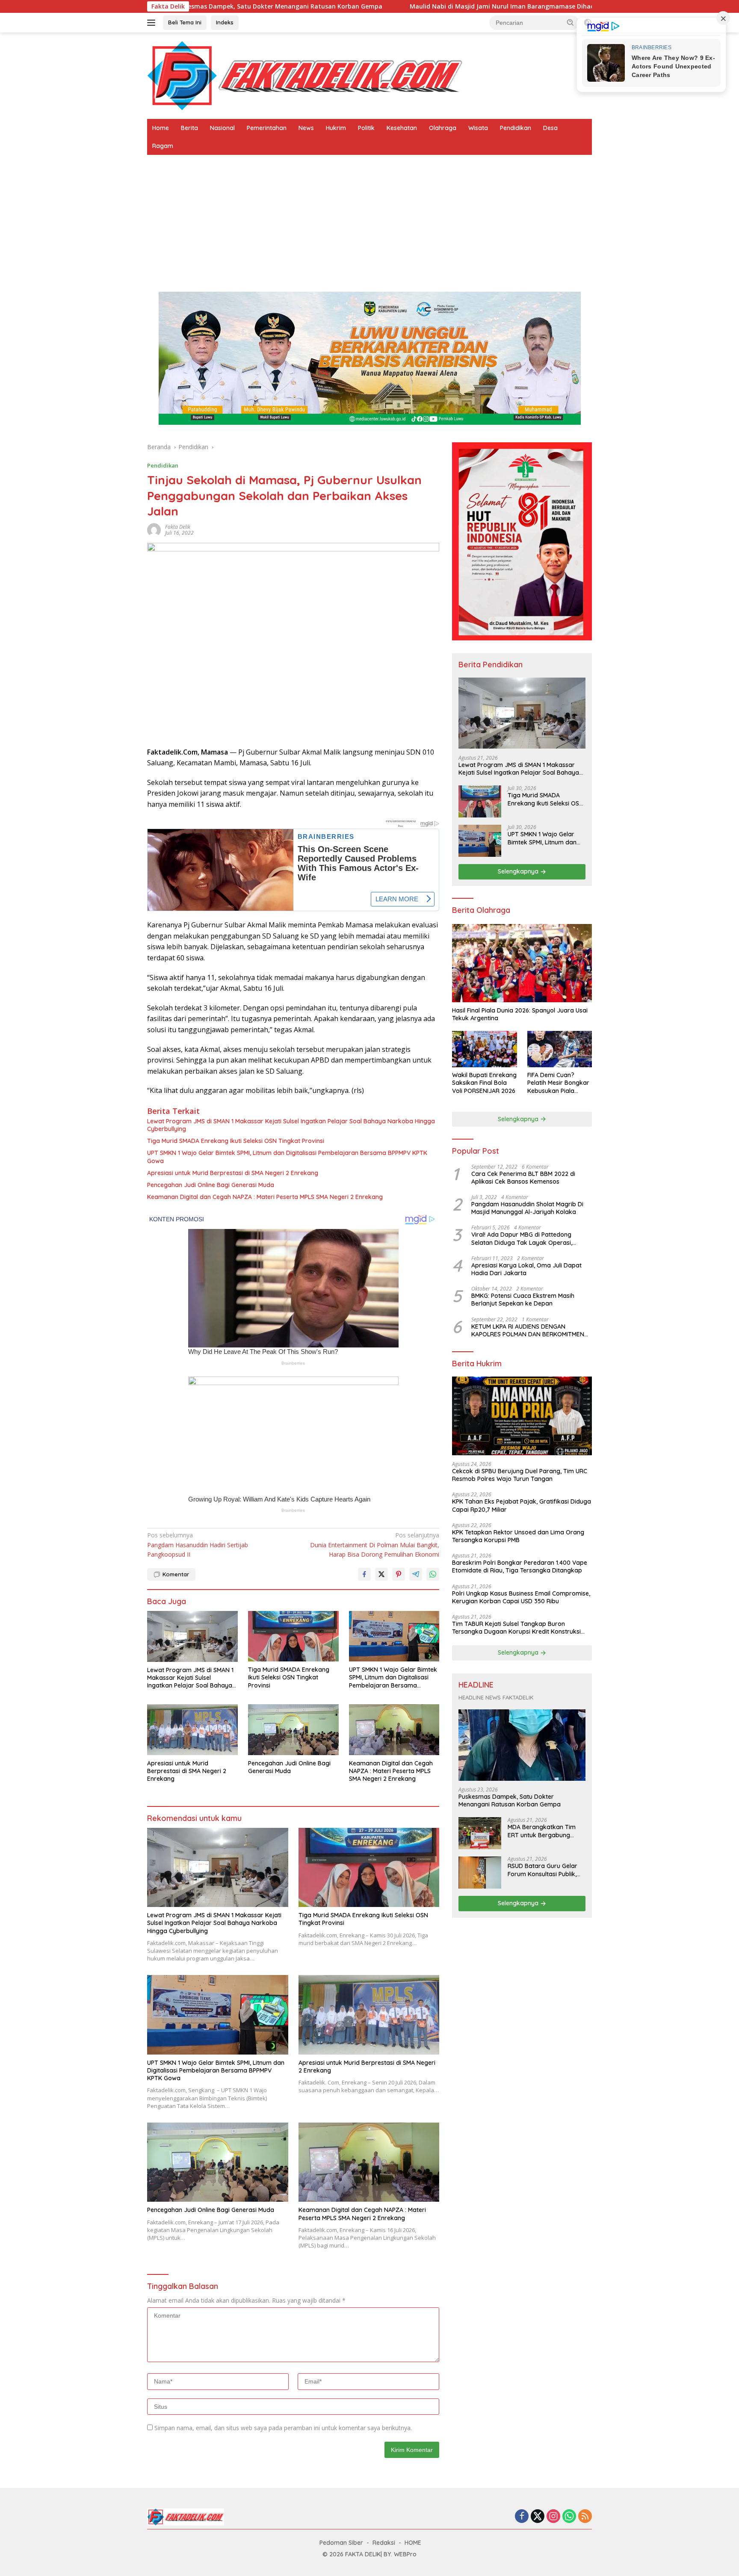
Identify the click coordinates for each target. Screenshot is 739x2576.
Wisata (478, 128)
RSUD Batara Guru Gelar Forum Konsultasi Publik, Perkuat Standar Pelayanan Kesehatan (542, 1870)
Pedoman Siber (341, 2543)
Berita (189, 128)
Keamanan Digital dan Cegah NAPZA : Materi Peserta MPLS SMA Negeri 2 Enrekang (265, 1197)
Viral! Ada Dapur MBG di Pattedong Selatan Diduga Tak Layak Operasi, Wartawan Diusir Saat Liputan (522, 1239)
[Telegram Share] (416, 1574)
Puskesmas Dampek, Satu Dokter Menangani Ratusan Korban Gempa (510, 1801)
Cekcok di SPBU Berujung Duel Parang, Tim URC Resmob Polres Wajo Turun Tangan (520, 1475)
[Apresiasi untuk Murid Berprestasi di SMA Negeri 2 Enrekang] (192, 1730)
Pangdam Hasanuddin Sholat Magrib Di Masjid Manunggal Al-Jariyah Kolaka (527, 1208)
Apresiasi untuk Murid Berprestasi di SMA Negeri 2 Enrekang (233, 1173)
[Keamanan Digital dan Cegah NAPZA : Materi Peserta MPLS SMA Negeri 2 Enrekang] (394, 1730)
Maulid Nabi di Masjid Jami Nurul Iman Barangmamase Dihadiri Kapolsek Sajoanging (320, 6)
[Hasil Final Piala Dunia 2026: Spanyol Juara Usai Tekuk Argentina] (522, 963)
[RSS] (585, 2517)
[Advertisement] (369, 219)
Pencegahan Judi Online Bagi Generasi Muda (211, 1185)
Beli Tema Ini (185, 22)
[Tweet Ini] (381, 1574)
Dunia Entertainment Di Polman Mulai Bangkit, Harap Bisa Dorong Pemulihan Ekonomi (375, 1545)
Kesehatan (402, 128)
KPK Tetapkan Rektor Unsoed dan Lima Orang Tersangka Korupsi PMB (518, 1536)
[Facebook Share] (364, 1574)
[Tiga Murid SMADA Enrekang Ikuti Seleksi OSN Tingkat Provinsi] (293, 1636)
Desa (550, 128)
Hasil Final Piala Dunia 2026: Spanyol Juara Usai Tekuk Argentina (520, 1014)
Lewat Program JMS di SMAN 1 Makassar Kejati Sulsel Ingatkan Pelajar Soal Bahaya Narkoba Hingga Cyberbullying (291, 1125)
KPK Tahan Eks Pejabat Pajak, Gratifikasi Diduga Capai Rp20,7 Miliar (522, 1506)
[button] (571, 22)
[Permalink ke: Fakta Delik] (154, 529)
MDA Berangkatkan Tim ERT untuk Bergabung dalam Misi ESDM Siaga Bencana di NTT (542, 1831)
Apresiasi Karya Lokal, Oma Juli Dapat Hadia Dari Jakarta (526, 1269)
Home (161, 128)
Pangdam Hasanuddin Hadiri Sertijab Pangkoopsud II (198, 1545)
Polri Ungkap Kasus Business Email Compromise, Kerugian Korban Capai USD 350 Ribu (521, 1597)
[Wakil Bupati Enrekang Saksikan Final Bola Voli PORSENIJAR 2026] (484, 1049)
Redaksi (384, 2543)
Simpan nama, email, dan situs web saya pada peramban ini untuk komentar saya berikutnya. (283, 2428)
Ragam (163, 146)
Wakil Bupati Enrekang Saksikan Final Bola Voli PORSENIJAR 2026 (484, 1083)
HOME (413, 2543)
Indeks (225, 22)
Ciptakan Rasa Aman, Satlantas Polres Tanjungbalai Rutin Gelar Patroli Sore (590, 6)
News (306, 128)
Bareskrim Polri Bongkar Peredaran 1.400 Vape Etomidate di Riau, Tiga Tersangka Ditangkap (520, 1567)
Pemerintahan (267, 128)
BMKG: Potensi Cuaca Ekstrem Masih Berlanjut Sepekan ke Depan (523, 1300)
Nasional (222, 128)
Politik (366, 128)
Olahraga (443, 128)
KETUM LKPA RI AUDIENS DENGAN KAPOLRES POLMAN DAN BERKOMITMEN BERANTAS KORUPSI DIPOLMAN (528, 1330)
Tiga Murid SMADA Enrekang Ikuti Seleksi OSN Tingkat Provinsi (236, 1141)
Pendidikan (516, 128)
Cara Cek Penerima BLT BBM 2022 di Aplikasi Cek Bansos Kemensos (523, 1178)
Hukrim (336, 128)
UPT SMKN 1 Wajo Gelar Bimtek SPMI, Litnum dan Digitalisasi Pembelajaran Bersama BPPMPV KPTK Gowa (287, 1157)
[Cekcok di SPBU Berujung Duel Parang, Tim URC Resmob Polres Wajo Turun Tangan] (522, 1416)
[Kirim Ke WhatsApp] (433, 1574)
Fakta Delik (178, 527)
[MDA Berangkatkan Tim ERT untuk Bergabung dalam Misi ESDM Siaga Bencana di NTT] (480, 1834)
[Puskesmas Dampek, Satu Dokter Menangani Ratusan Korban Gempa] (522, 1745)
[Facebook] (522, 2517)
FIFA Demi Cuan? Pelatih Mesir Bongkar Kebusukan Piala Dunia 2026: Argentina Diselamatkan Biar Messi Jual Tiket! (559, 1083)
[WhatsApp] (569, 2517)
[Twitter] (538, 2517)
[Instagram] (553, 2517)
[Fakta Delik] (305, 75)
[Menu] (153, 23)
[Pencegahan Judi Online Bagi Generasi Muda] (293, 1730)
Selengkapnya (519, 872)
